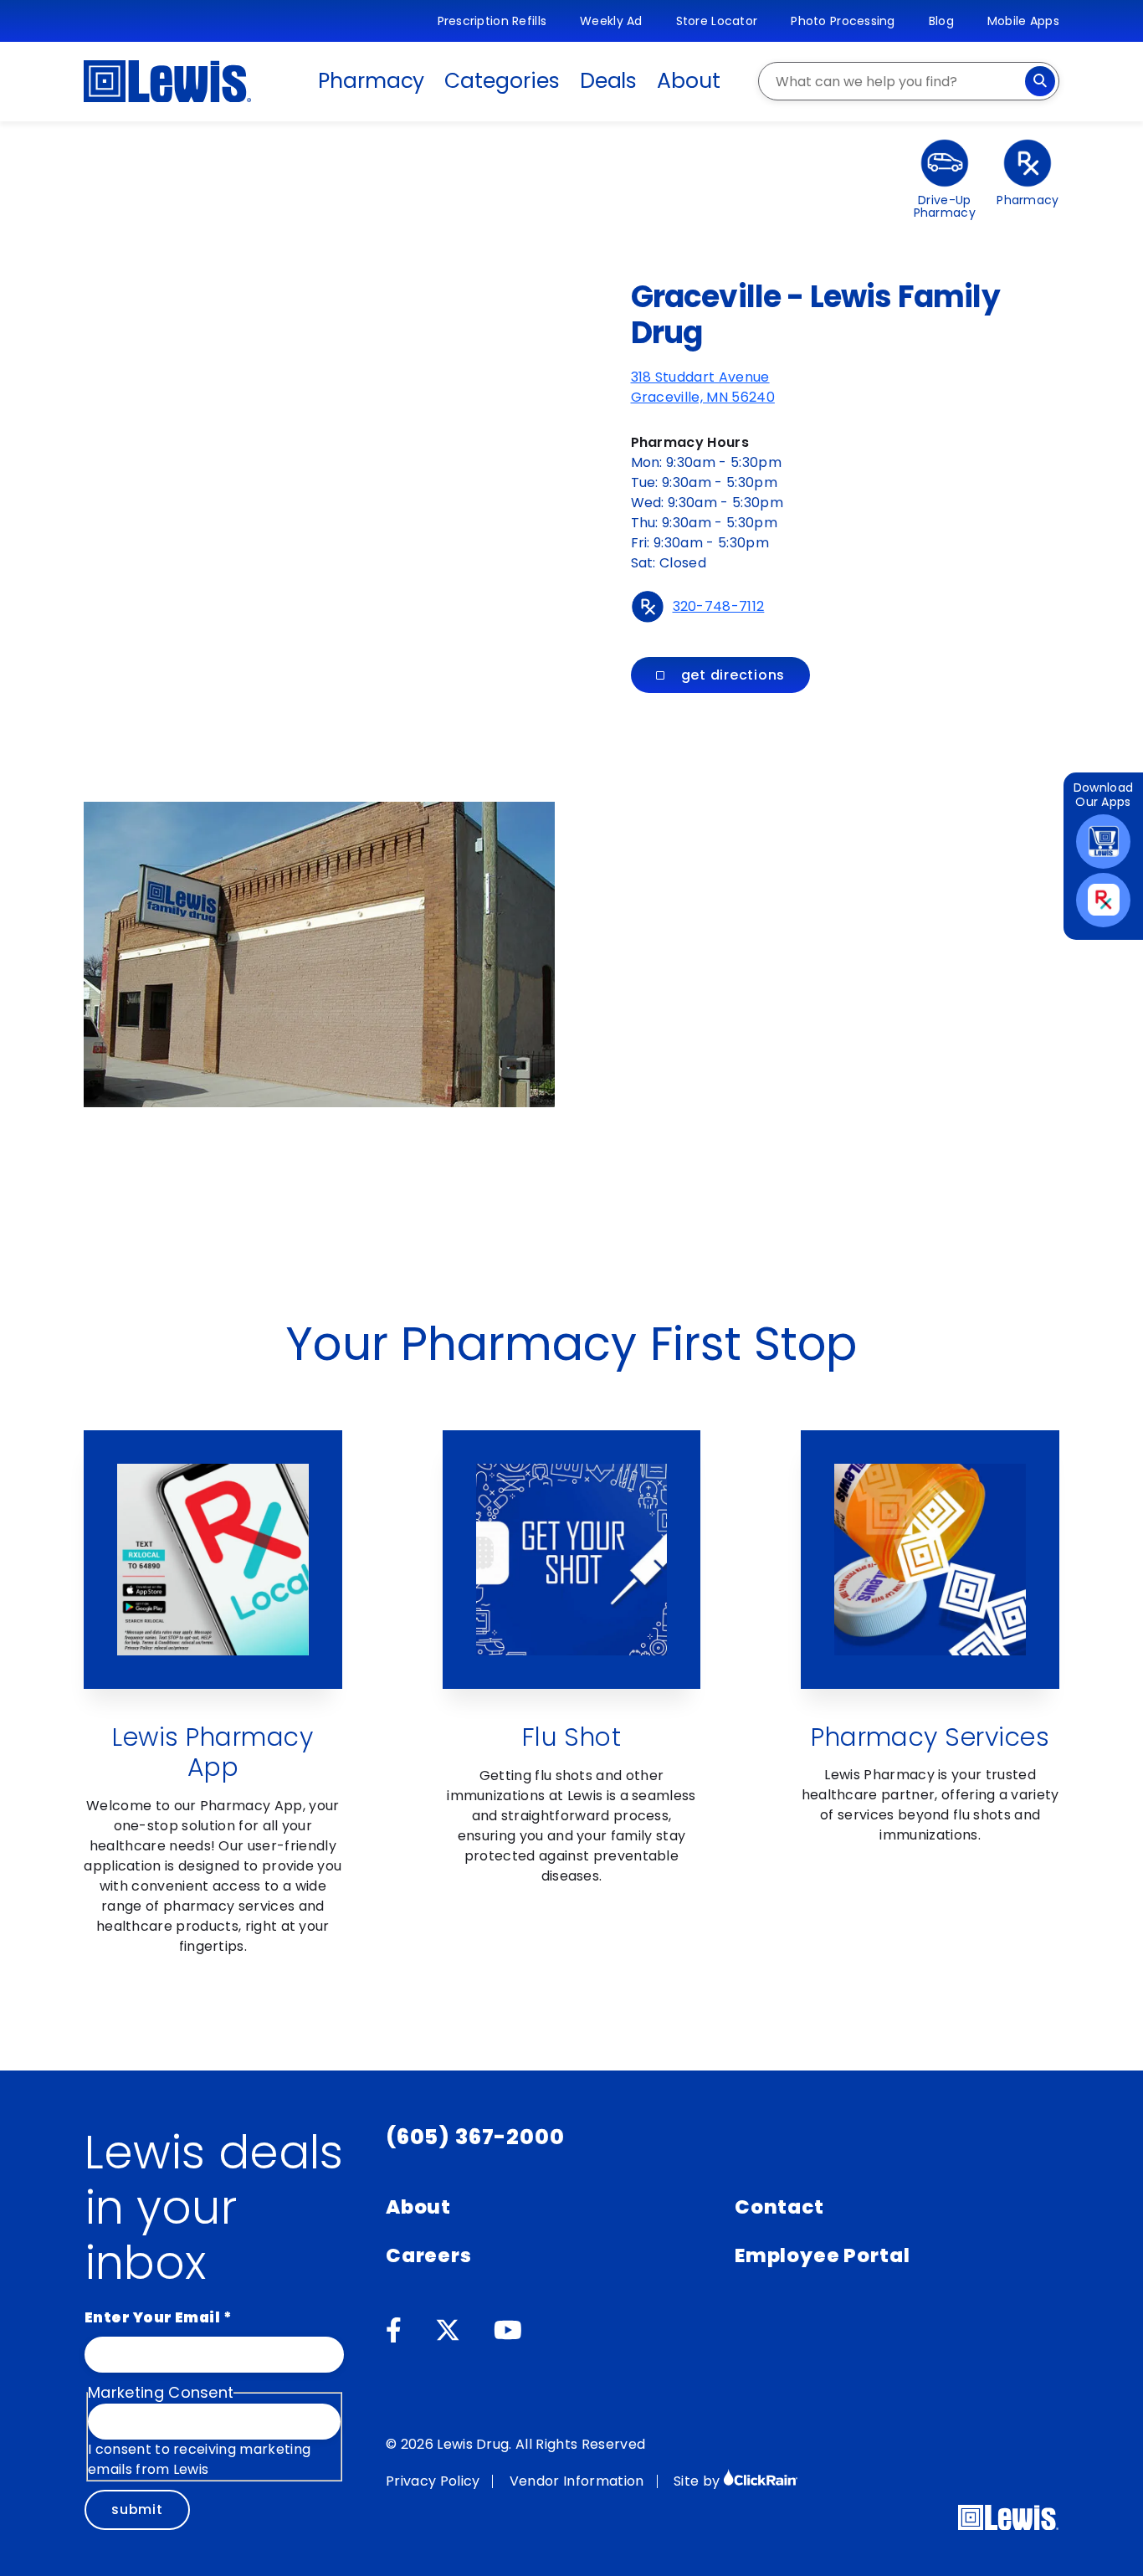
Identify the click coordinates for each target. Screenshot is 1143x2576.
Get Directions (733, 675)
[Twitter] (448, 2331)
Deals (609, 81)
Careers (429, 2255)
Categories (502, 81)
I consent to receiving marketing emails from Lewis (199, 2459)
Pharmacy (371, 81)
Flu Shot (572, 1737)
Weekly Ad (611, 21)
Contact (779, 2207)
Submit (137, 2509)
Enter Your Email (158, 2317)
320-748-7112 (719, 606)
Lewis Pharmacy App (213, 1752)
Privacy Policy (433, 2481)
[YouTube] (508, 2331)
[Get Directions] (286, 414)
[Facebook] (394, 2331)
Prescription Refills (492, 21)
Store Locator (717, 21)
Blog (941, 21)
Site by (699, 2481)
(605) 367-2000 (475, 2137)
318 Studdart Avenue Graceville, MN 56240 (703, 387)
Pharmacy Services (930, 1737)
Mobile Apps (1023, 21)
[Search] (1040, 81)
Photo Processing (843, 21)
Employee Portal (822, 2255)
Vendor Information (577, 2481)
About (689, 81)
